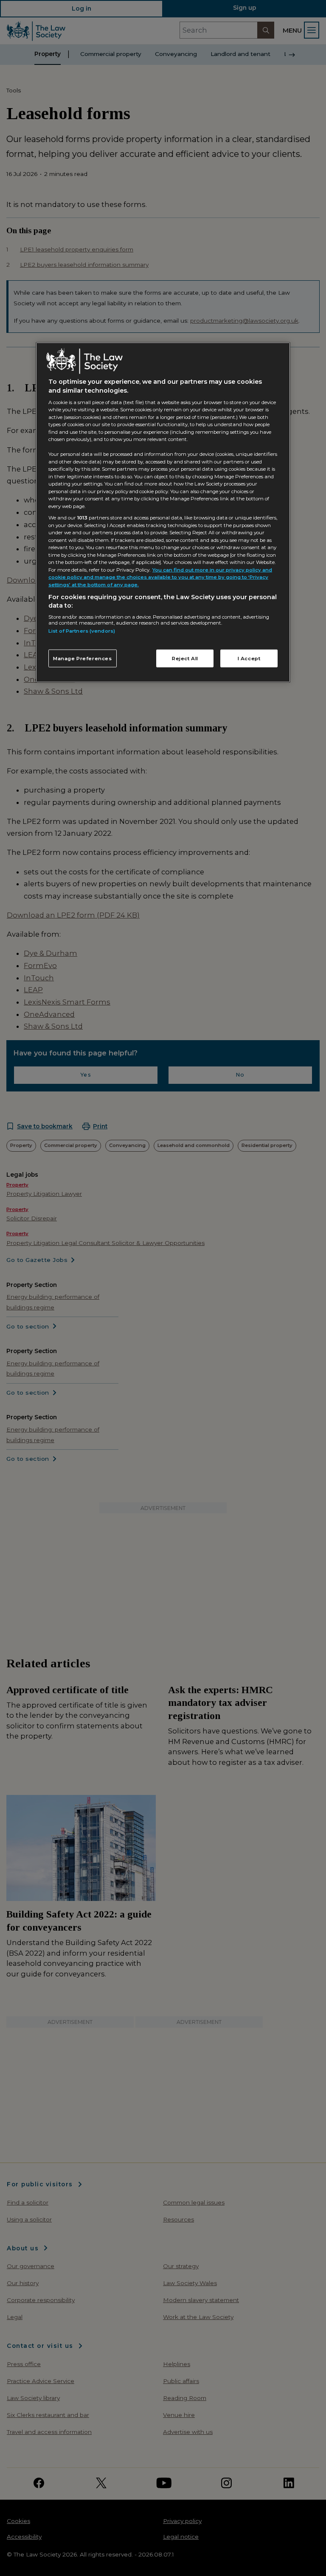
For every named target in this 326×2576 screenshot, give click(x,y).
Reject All (185, 659)
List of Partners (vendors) (82, 631)
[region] (163, 512)
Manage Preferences (83, 659)
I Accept (249, 659)
